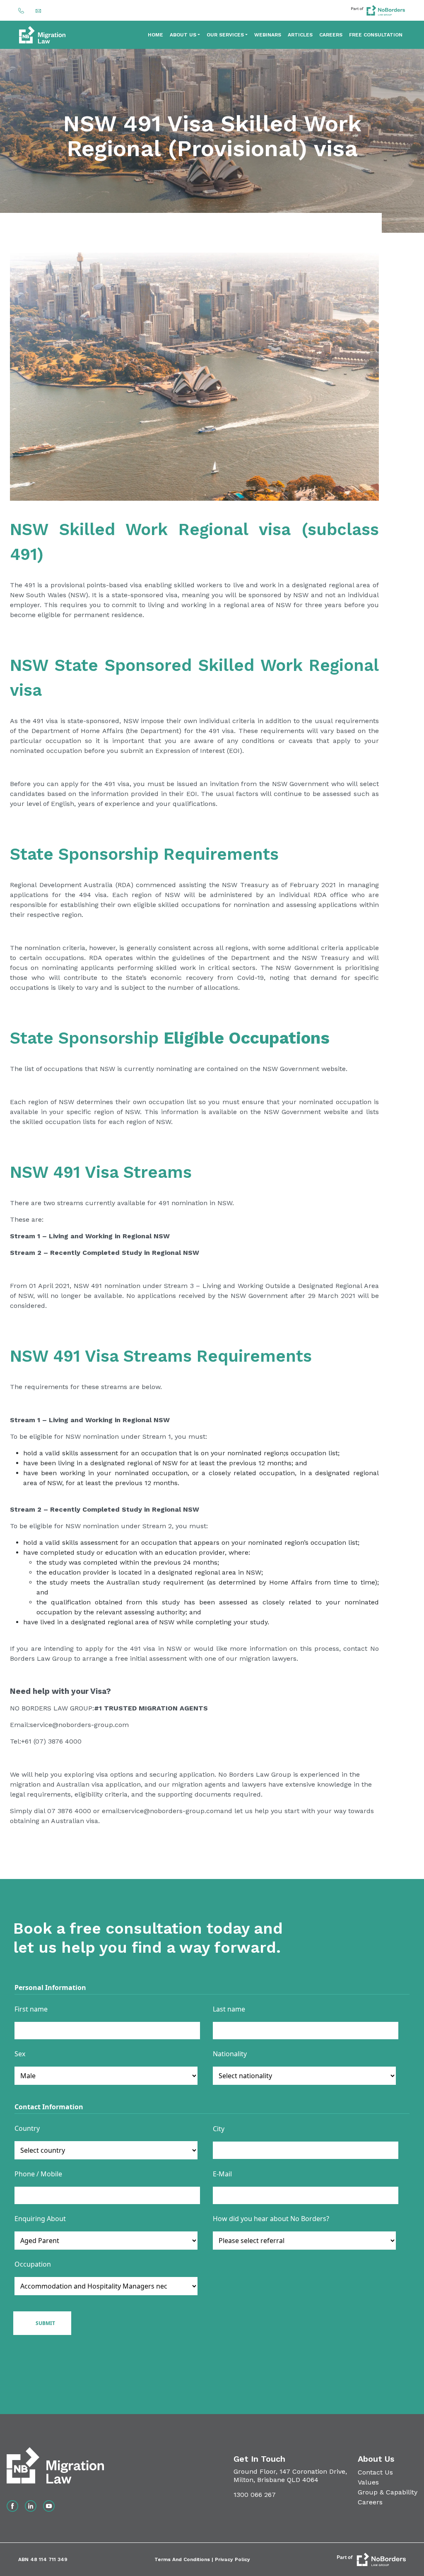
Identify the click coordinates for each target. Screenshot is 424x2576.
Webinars (268, 35)
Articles (300, 35)
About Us (183, 35)
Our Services (225, 35)
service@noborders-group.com (79, 1725)
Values (368, 2482)
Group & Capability (388, 2492)
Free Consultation (376, 35)
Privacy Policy (232, 2559)
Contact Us (375, 2472)
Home (155, 35)
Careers (331, 35)
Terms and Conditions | (185, 2559)
